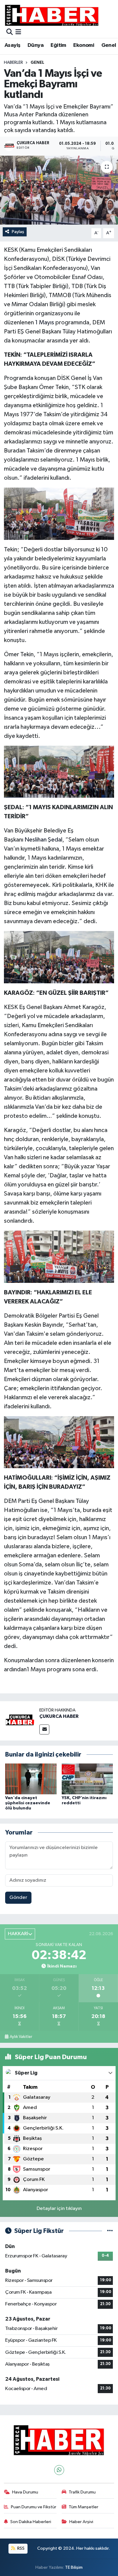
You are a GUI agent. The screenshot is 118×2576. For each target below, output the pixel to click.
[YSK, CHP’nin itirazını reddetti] (87, 1779)
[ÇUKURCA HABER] (20, 1721)
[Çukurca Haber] (52, 15)
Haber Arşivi (81, 2522)
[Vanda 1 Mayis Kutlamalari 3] (59, 957)
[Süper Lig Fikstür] (110, 2231)
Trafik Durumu (82, 2492)
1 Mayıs (45, 323)
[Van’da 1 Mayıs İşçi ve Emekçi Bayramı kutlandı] (59, 190)
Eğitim (58, 45)
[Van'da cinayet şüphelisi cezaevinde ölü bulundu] (31, 1779)
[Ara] (10, 32)
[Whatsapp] (59, 2470)
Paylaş (18, 232)
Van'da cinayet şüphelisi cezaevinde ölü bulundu (28, 1803)
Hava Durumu (25, 2492)
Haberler (13, 63)
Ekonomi (84, 45)
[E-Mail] (44, 1729)
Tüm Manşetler (84, 2507)
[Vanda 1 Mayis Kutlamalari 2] (59, 771)
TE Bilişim (74, 2567)
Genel (109, 45)
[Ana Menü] (18, 32)
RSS (20, 2548)
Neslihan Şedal (43, 840)
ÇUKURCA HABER (59, 1716)
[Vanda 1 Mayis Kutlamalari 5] (59, 1442)
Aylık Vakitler (21, 2037)
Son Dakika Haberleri (31, 2522)
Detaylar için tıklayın (59, 2209)
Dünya (36, 45)
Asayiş (12, 45)
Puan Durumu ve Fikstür (34, 2507)
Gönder (18, 1898)
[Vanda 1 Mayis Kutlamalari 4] (59, 1256)
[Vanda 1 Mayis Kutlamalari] (59, 513)
